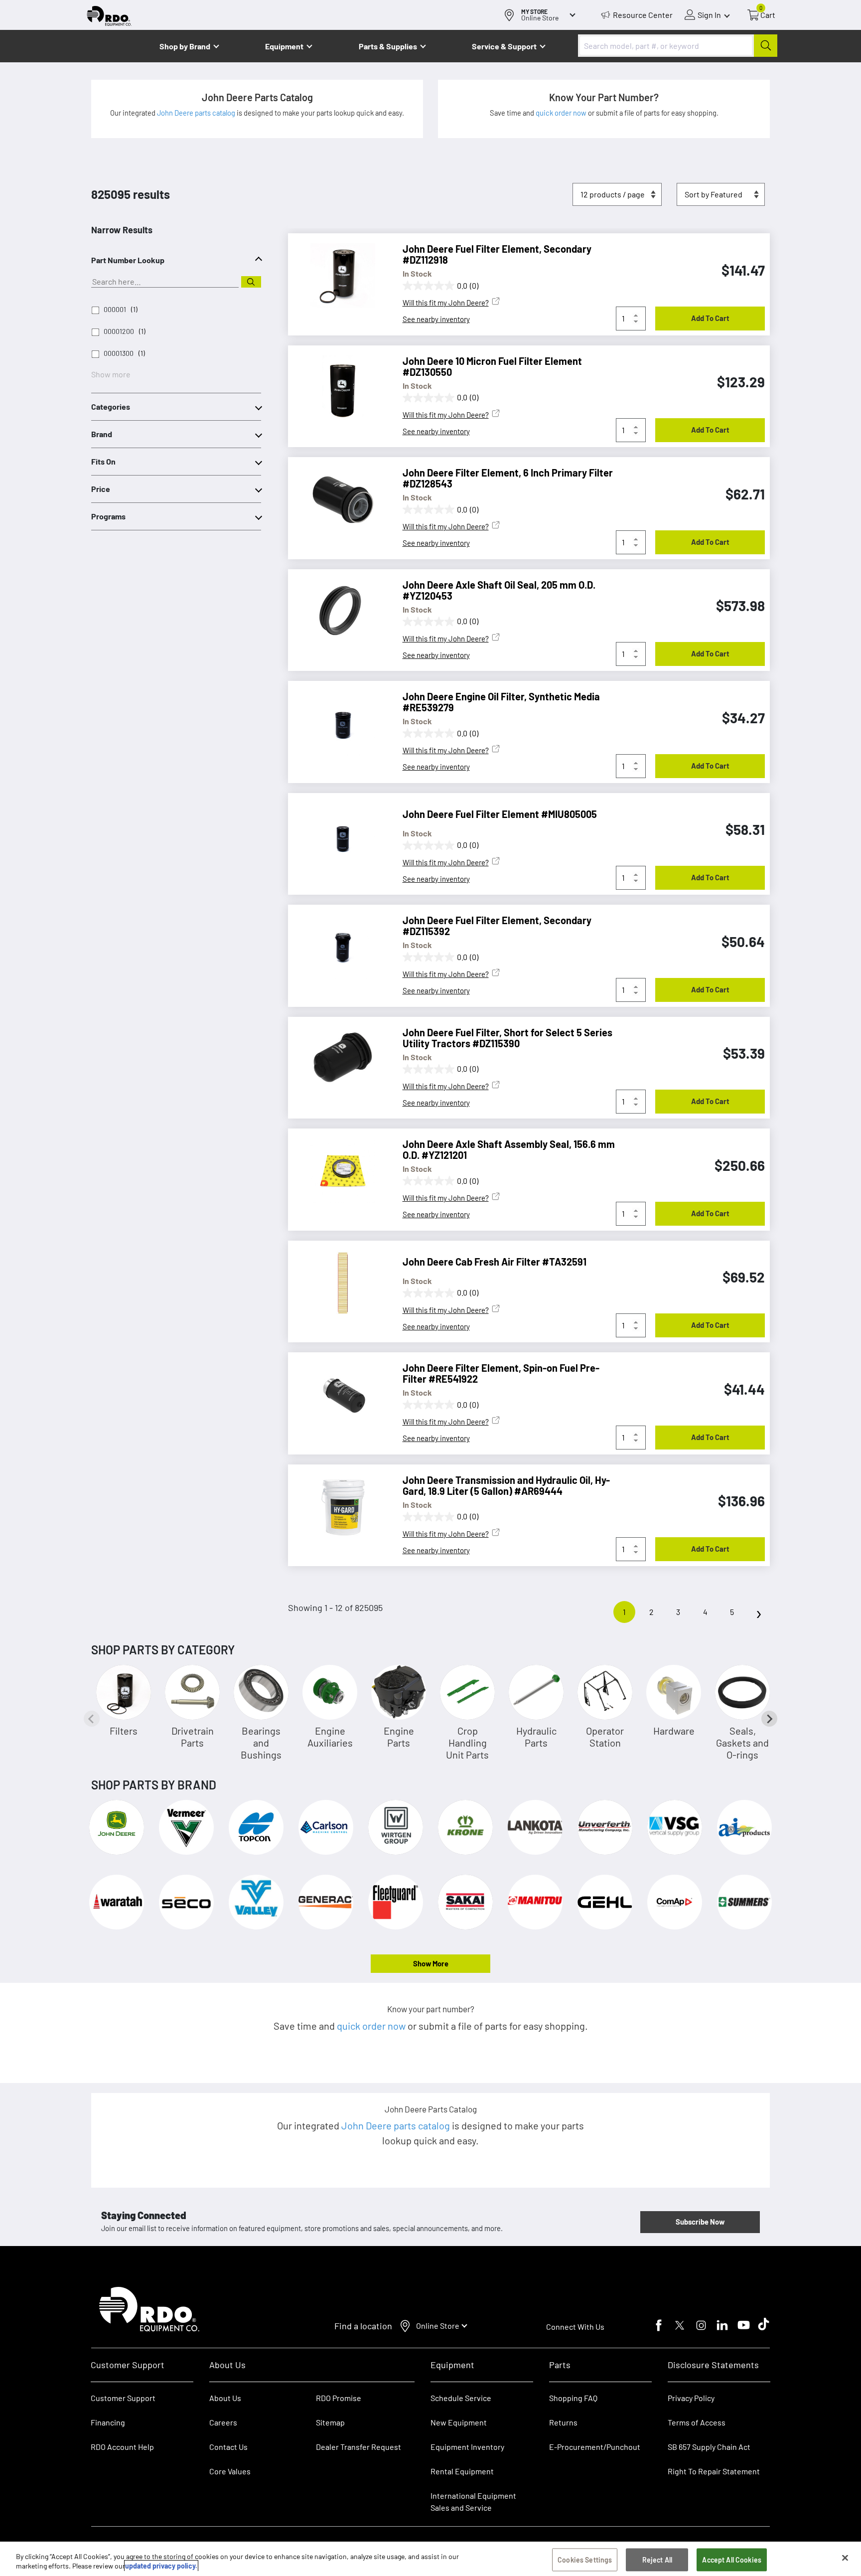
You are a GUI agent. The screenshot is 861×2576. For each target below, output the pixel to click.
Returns (563, 2422)
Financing (108, 2422)
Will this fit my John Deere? (446, 303)
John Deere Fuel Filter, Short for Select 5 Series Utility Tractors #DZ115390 (507, 1038)
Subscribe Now (700, 2222)
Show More (431, 1963)
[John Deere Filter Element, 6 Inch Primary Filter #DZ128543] (338, 499)
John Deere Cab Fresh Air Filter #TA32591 (495, 1262)
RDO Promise (339, 2398)
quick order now (562, 113)
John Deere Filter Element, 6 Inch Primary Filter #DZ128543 (508, 478)
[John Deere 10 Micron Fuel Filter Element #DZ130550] (338, 388)
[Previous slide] (92, 1719)
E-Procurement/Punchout (595, 2447)
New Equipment (459, 2422)
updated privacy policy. (161, 2566)
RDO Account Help (122, 2447)
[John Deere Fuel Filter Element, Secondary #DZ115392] (338, 947)
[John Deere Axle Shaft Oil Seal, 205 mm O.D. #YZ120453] (338, 612)
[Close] (845, 2558)
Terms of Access (697, 2422)
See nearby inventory (436, 319)
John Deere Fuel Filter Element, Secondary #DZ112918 (497, 254)
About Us (225, 2398)
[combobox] (678, 46)
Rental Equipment (463, 2471)
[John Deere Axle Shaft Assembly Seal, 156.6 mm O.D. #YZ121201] (338, 1171)
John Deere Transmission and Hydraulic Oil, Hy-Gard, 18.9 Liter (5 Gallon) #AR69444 (506, 1485)
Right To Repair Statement (714, 2471)
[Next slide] (769, 1719)
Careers (223, 2422)
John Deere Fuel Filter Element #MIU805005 (500, 814)
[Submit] (766, 46)
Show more (111, 374)
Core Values (230, 2471)
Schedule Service (461, 2398)
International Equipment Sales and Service (473, 2501)
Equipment (284, 46)
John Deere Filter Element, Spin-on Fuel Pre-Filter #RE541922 (501, 1373)
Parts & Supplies (388, 46)
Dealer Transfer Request (359, 2447)
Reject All (657, 2560)
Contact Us (228, 2447)
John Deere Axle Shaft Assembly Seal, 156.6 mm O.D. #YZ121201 (509, 1149)
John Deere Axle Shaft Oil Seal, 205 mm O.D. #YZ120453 (499, 590)
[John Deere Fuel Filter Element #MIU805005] (338, 835)
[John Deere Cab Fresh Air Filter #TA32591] (338, 1283)
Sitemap (330, 2422)
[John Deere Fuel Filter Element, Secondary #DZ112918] (338, 276)
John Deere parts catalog (197, 113)
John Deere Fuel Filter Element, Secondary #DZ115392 (497, 926)
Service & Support (504, 46)
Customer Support (123, 2398)
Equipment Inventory (467, 2447)
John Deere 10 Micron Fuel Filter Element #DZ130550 (492, 366)
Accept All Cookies (732, 2560)
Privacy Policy (691, 2398)
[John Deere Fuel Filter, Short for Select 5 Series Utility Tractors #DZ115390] (338, 1059)
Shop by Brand (185, 46)
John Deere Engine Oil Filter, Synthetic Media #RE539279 (501, 702)
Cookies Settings (585, 2560)
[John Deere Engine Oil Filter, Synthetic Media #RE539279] (338, 723)
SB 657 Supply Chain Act (709, 2447)
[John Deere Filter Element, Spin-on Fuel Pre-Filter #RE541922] (338, 1395)
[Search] (251, 282)
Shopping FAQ (573, 2398)
